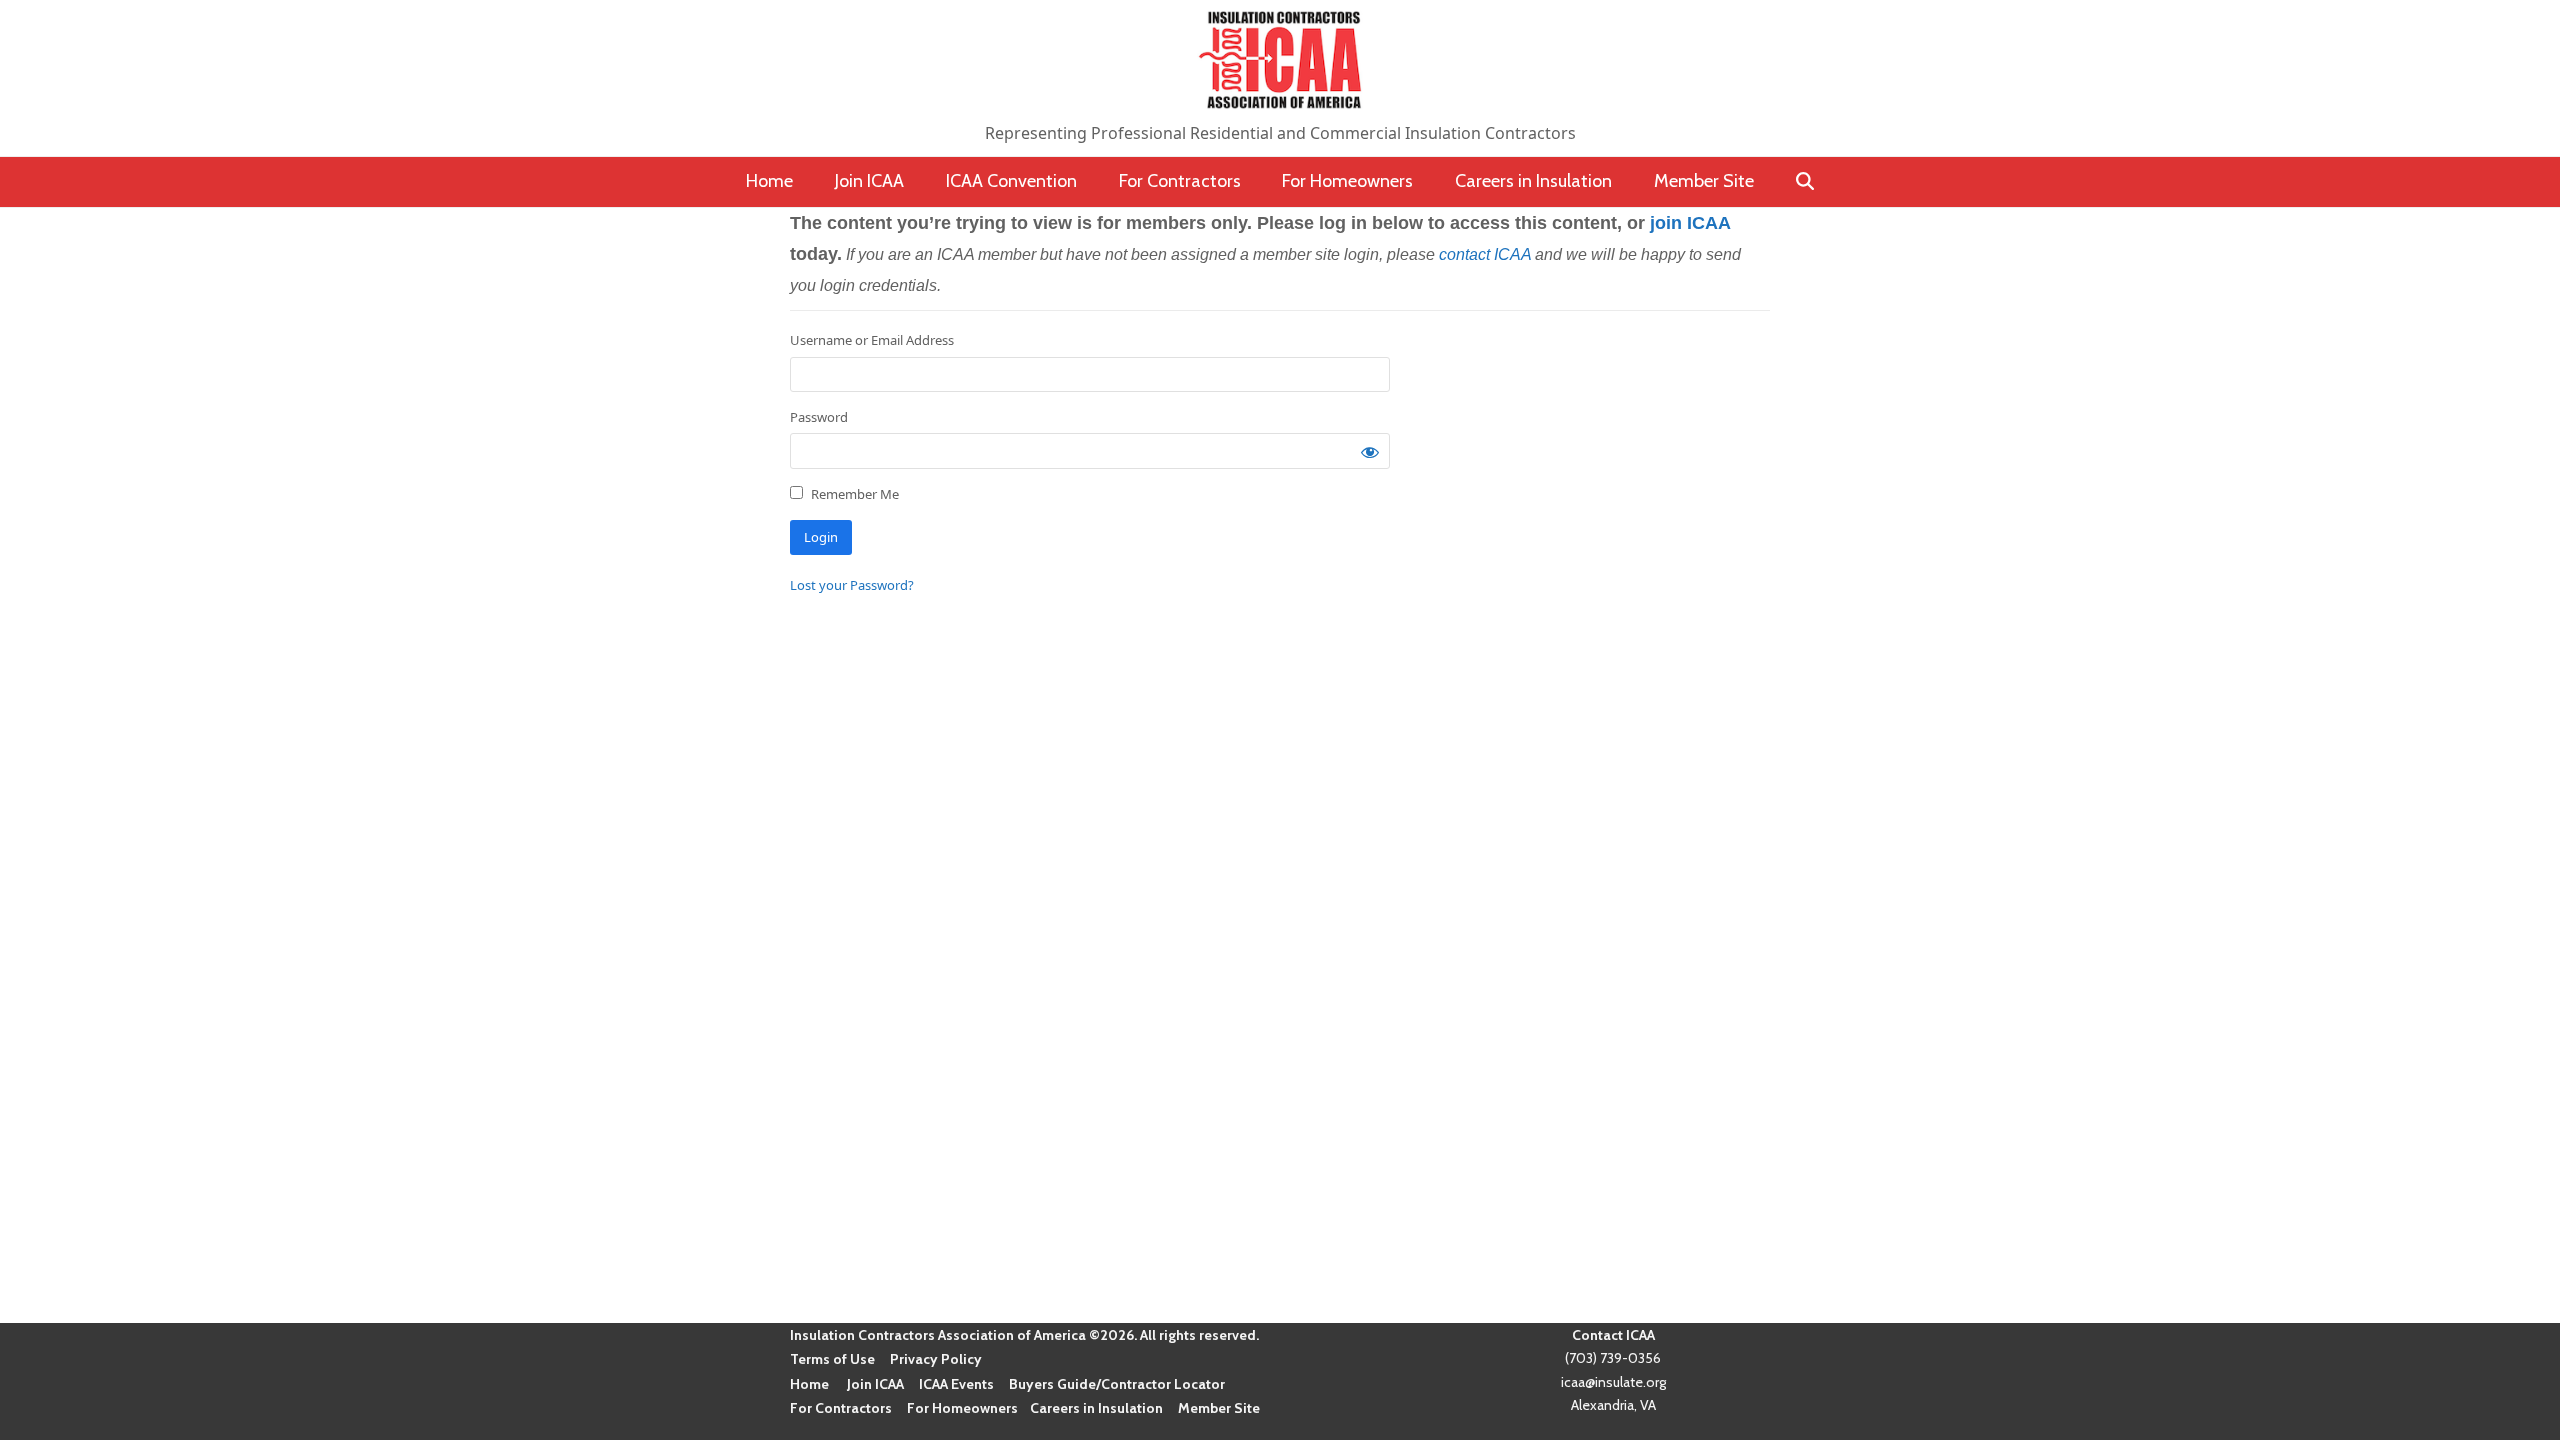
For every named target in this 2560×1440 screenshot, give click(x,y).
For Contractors (841, 1408)
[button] (1804, 182)
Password (819, 417)
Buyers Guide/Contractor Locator (1117, 1384)
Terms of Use (832, 1359)
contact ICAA (1485, 254)
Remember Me (853, 494)
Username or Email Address (872, 340)
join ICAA (1690, 223)
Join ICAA (875, 1384)
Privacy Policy (936, 1359)
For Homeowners (962, 1408)
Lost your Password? (852, 585)
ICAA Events (956, 1384)
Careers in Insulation (1096, 1408)
